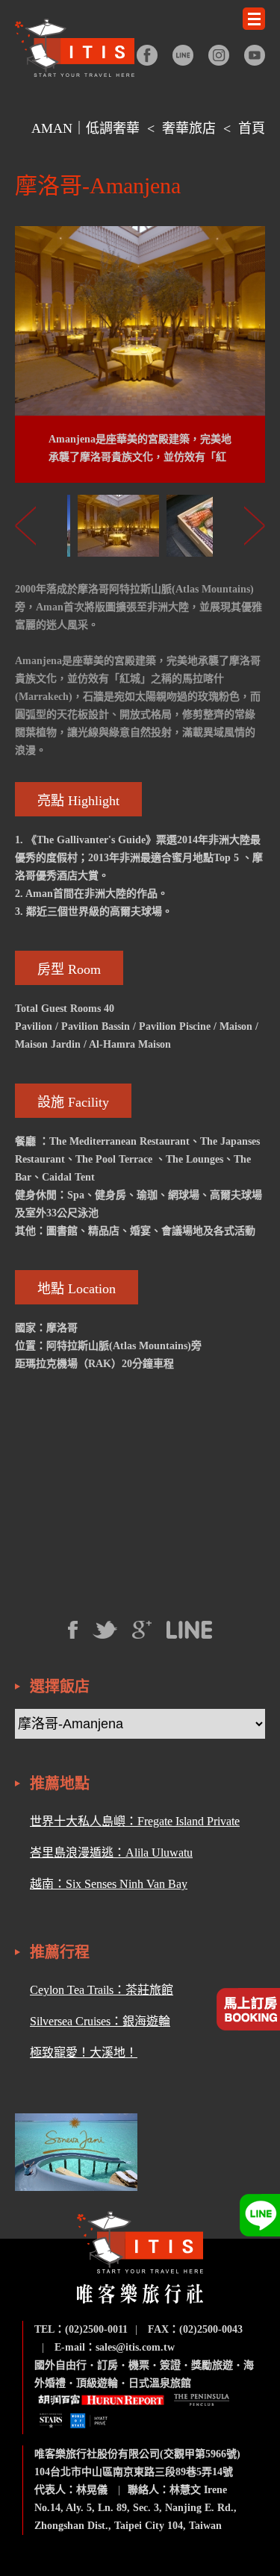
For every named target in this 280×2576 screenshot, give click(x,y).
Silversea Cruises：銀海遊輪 (100, 2021)
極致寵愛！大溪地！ (84, 2053)
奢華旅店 (189, 128)
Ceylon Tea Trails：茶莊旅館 (102, 1990)
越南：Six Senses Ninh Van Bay (109, 1884)
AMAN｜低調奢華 (85, 128)
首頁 (252, 128)
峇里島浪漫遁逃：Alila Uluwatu (111, 1853)
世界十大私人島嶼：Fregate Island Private (135, 1821)
